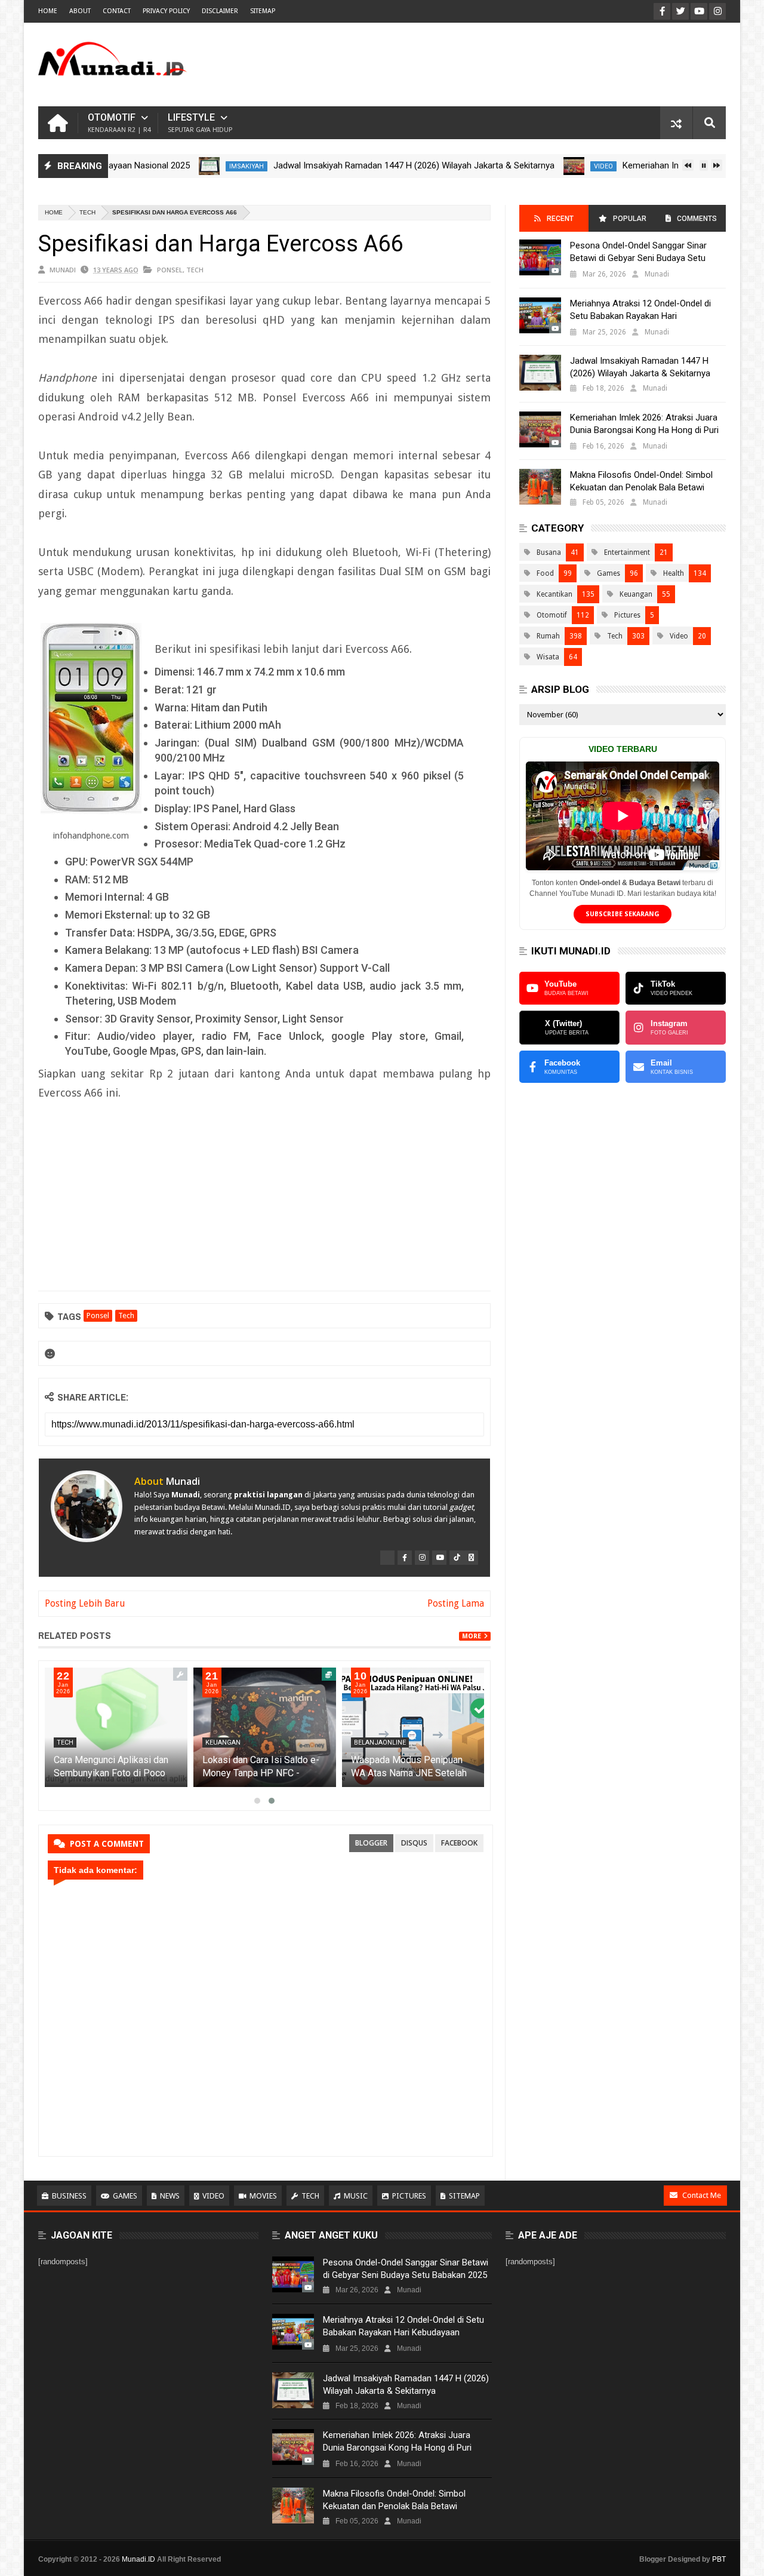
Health (674, 573)
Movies (263, 2196)
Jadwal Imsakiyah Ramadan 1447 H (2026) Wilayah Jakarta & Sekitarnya (371, 165)
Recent (560, 219)
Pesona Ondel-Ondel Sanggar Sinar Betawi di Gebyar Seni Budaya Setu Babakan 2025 (638, 258)
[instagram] (422, 1558)
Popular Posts (629, 223)
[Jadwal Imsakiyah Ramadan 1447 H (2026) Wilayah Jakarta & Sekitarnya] (166, 166)
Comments (697, 219)
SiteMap (263, 11)
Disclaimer (220, 11)
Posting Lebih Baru (85, 1603)
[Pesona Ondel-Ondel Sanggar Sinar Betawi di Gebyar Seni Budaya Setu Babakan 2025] (540, 257)
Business (69, 2196)
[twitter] (387, 1558)
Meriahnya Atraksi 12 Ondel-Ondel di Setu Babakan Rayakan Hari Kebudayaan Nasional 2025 (640, 316)
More (472, 1636)
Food (545, 573)
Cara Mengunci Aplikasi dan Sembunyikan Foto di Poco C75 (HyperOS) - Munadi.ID (111, 1773)
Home (48, 11)
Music (356, 2196)
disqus (414, 1843)
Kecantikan (554, 594)
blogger (371, 1843)
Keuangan (223, 1743)
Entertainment (627, 552)
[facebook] (405, 1558)
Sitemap (464, 2196)
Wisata (548, 657)
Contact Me (702, 2195)
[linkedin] (471, 1558)
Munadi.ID (138, 2559)
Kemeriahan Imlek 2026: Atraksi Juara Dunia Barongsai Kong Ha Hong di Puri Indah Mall (644, 430)
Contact (117, 11)
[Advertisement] (509, 65)
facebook (459, 1843)
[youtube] (439, 1558)
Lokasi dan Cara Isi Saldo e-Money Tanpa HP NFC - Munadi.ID (261, 1773)
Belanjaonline (380, 1743)
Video (560, 166)
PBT (719, 2559)
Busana (549, 552)
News (170, 2196)
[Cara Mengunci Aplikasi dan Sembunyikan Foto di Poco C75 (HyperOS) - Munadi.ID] (116, 1727)
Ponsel (170, 270)
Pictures (627, 615)
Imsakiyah (204, 166)
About (80, 11)
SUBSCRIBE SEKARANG (623, 914)
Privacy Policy (166, 11)
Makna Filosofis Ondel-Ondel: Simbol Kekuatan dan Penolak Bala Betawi (641, 481)
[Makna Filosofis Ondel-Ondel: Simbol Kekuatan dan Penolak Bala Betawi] (540, 487)
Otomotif (119, 123)
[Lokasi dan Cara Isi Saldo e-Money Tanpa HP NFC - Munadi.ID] (265, 1727)
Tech (87, 212)
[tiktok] (457, 1558)
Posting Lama (456, 1603)
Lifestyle (200, 123)
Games (609, 573)
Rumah (548, 636)
